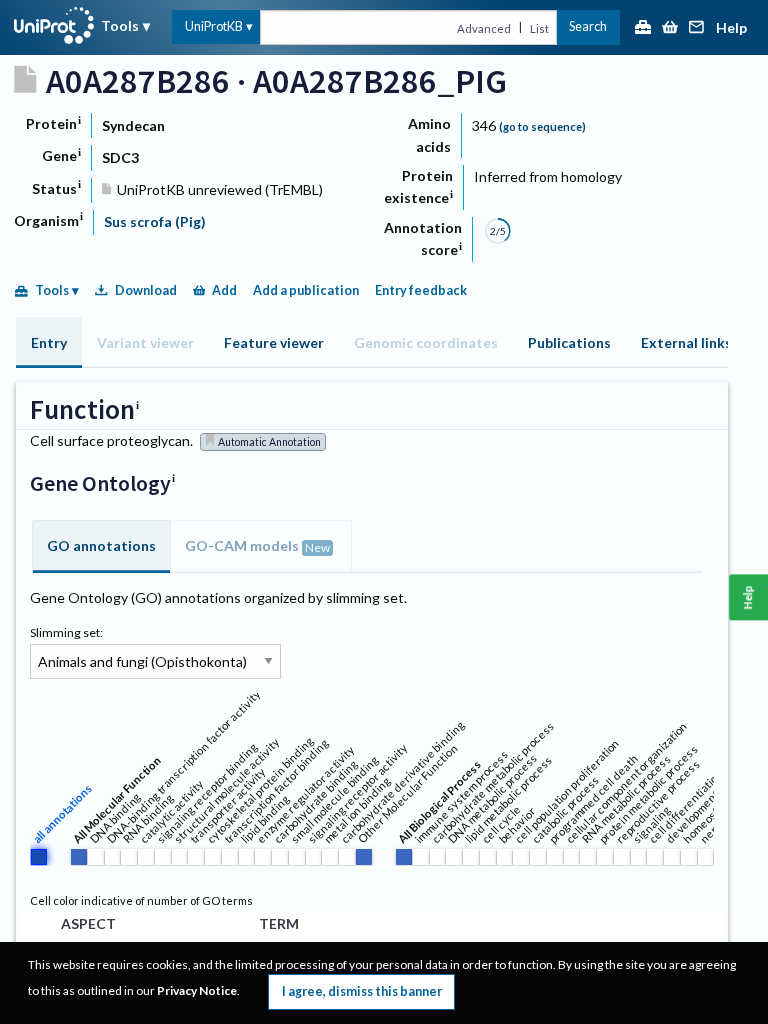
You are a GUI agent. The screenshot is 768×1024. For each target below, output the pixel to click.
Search (588, 26)
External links (686, 342)
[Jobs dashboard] (643, 28)
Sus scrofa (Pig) (155, 221)
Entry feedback (421, 290)
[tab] (49, 342)
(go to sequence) (542, 126)
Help (731, 28)
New (317, 547)
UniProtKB (214, 26)
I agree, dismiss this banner (362, 991)
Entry (49, 342)
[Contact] (697, 28)
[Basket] (670, 28)
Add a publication (306, 290)
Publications (569, 342)
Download (146, 290)
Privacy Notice (197, 990)
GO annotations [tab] (101, 545)
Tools (120, 25)
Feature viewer (274, 342)
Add (224, 290)
